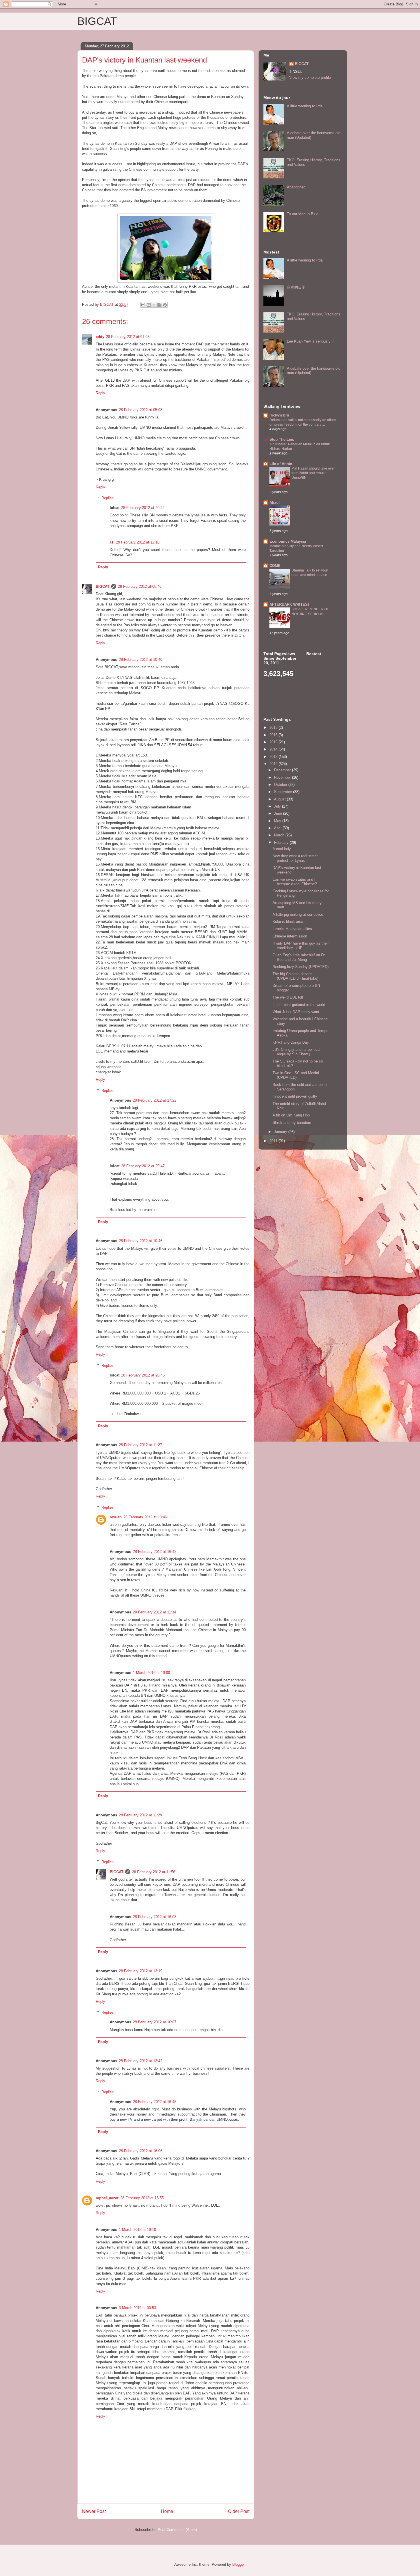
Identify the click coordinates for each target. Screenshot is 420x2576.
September (284, 792)
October (281, 785)
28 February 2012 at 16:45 (155, 2102)
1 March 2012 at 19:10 (137, 2230)
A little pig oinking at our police (298, 914)
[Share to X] (154, 305)
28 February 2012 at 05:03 (141, 410)
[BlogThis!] (149, 305)
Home (167, 2511)
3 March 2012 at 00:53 (137, 2308)
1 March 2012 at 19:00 (151, 1673)
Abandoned (296, 187)
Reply (100, 393)
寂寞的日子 (296, 287)
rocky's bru (279, 415)
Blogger (238, 2564)
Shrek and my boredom (292, 1123)
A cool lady (282, 849)
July (278, 806)
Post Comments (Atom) (177, 2530)
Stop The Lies (282, 439)
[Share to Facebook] (159, 305)
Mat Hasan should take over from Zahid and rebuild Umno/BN (313, 473)
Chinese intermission (290, 936)
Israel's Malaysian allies (292, 929)
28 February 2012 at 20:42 (143, 508)
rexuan (116, 1517)
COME (275, 566)
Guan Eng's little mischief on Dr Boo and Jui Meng (299, 957)
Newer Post (94, 2511)
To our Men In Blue (303, 214)
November (283, 777)
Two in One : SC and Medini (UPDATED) (296, 1075)
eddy (100, 337)
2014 (274, 749)
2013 (274, 757)
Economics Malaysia (288, 541)
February (282, 843)
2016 (274, 735)
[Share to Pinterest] (165, 305)
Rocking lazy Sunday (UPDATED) (301, 967)
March (280, 835)
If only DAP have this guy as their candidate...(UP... (301, 946)
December (283, 770)
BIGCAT (97, 21)
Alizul (275, 503)
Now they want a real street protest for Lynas (295, 858)
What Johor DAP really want (296, 1012)
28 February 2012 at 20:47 (143, 1166)
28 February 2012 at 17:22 (155, 1100)
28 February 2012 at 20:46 (143, 1375)
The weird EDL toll (288, 997)
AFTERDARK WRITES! (289, 604)
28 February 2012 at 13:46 (145, 1517)
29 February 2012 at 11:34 (154, 1612)
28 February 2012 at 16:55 (142, 2198)
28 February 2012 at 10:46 (141, 1241)
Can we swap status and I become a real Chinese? (295, 882)
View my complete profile (310, 78)
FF (112, 542)
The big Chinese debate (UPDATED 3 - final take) (295, 976)
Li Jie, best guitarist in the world (299, 1005)
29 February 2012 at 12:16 (138, 542)
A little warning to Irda (305, 106)
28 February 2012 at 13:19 (141, 1971)
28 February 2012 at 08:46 (140, 586)
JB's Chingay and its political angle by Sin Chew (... (296, 1052)
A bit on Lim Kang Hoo (291, 1115)
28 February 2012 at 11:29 (140, 1815)
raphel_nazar (107, 2198)
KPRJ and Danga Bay (291, 1042)
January (281, 1132)
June (279, 813)
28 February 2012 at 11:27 (140, 1445)
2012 (274, 764)
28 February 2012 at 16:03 (155, 1917)
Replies (108, 498)
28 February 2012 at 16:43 (155, 1552)
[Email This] (143, 305)
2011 (274, 1141)
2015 (274, 742)
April (278, 828)
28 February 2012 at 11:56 (154, 1872)
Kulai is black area (288, 922)
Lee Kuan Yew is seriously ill (311, 341)
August (280, 799)
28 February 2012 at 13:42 (141, 2061)
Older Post (239, 2511)
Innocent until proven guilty (295, 1096)
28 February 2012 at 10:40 (141, 660)
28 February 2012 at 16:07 (155, 2022)
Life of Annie (281, 464)
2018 (274, 727)
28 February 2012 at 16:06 (141, 2151)
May (278, 821)
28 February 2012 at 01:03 (128, 337)
